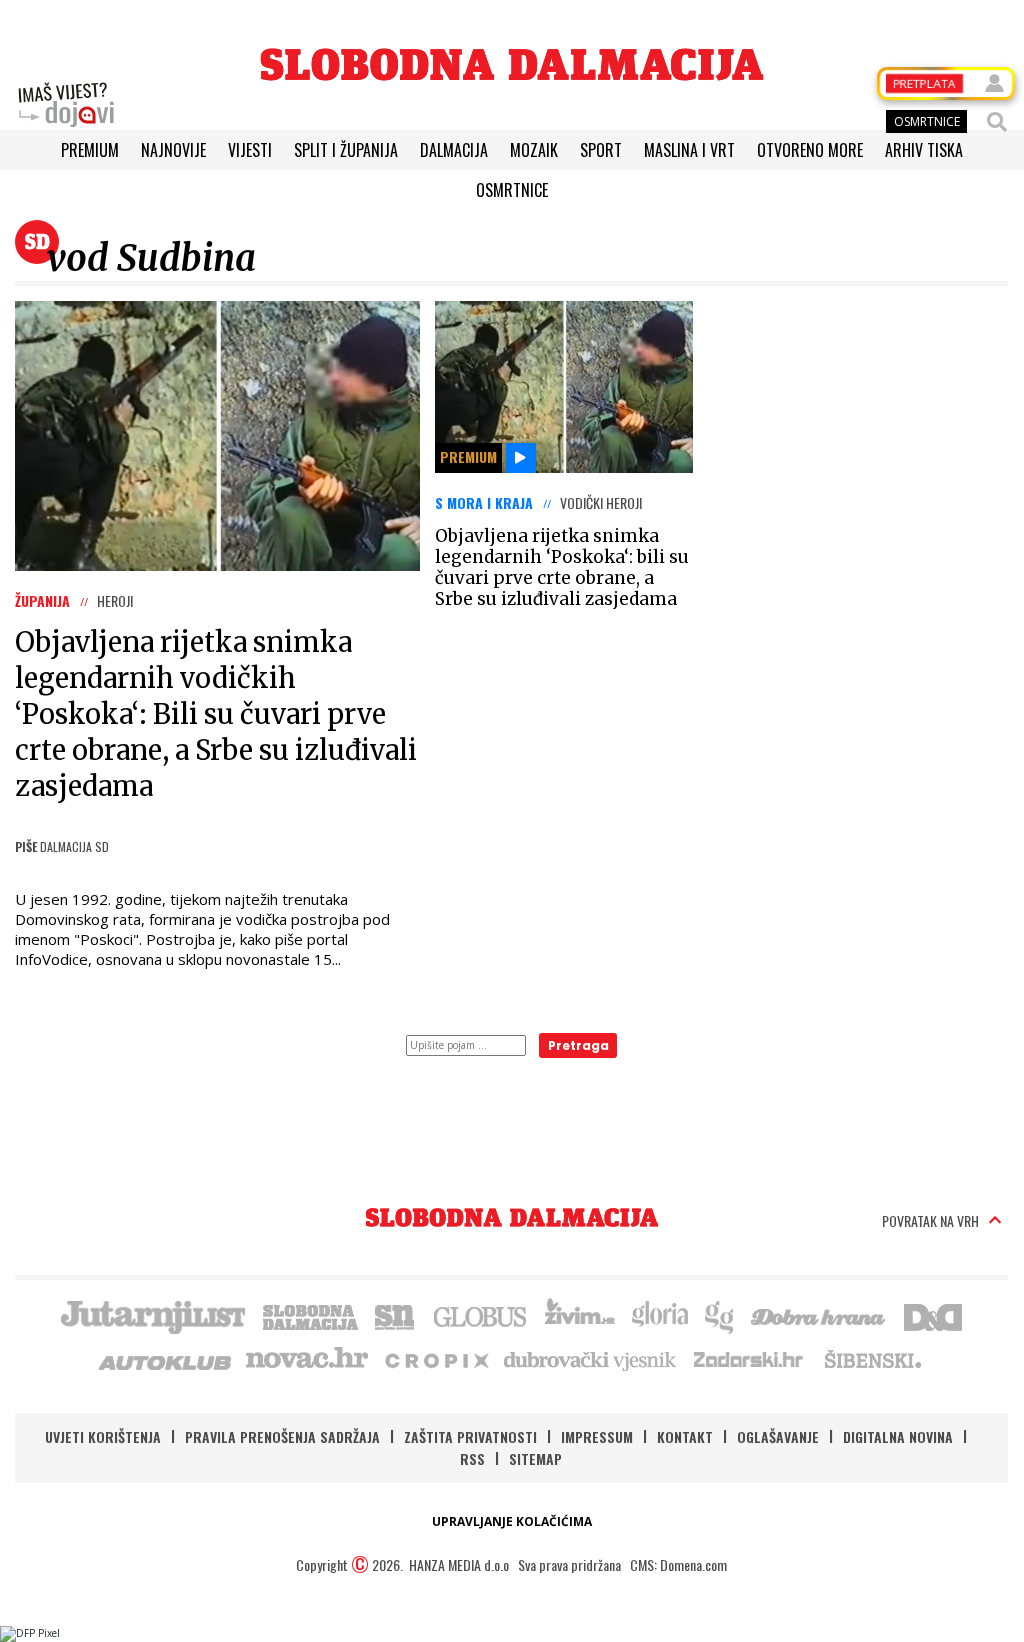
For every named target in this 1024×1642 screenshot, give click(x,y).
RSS (472, 1458)
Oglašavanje (778, 1436)
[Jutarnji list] (152, 1315)
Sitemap (535, 1458)
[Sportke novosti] (395, 1315)
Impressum (597, 1436)
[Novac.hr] (307, 1359)
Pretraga (578, 1045)
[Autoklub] (166, 1359)
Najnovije (173, 150)
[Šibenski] (872, 1359)
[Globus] (481, 1315)
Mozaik (534, 150)
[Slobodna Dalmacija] (512, 64)
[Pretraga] (997, 122)
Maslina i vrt (689, 150)
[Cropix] (435, 1359)
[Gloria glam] (720, 1315)
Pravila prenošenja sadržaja (282, 1436)
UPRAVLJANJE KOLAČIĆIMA (512, 1521)
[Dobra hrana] (819, 1315)
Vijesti (250, 150)
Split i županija (346, 150)
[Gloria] (659, 1315)
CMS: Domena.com (678, 1564)
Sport (601, 150)
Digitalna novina (898, 1436)
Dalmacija (454, 150)
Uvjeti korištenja (103, 1436)
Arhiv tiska (924, 150)
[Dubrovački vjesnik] (591, 1359)
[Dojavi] (66, 105)
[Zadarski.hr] (749, 1359)
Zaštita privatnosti (470, 1436)
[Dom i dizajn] (933, 1315)
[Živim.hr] (580, 1315)
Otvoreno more (810, 150)
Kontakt (685, 1436)
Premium (90, 150)
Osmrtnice (512, 190)
